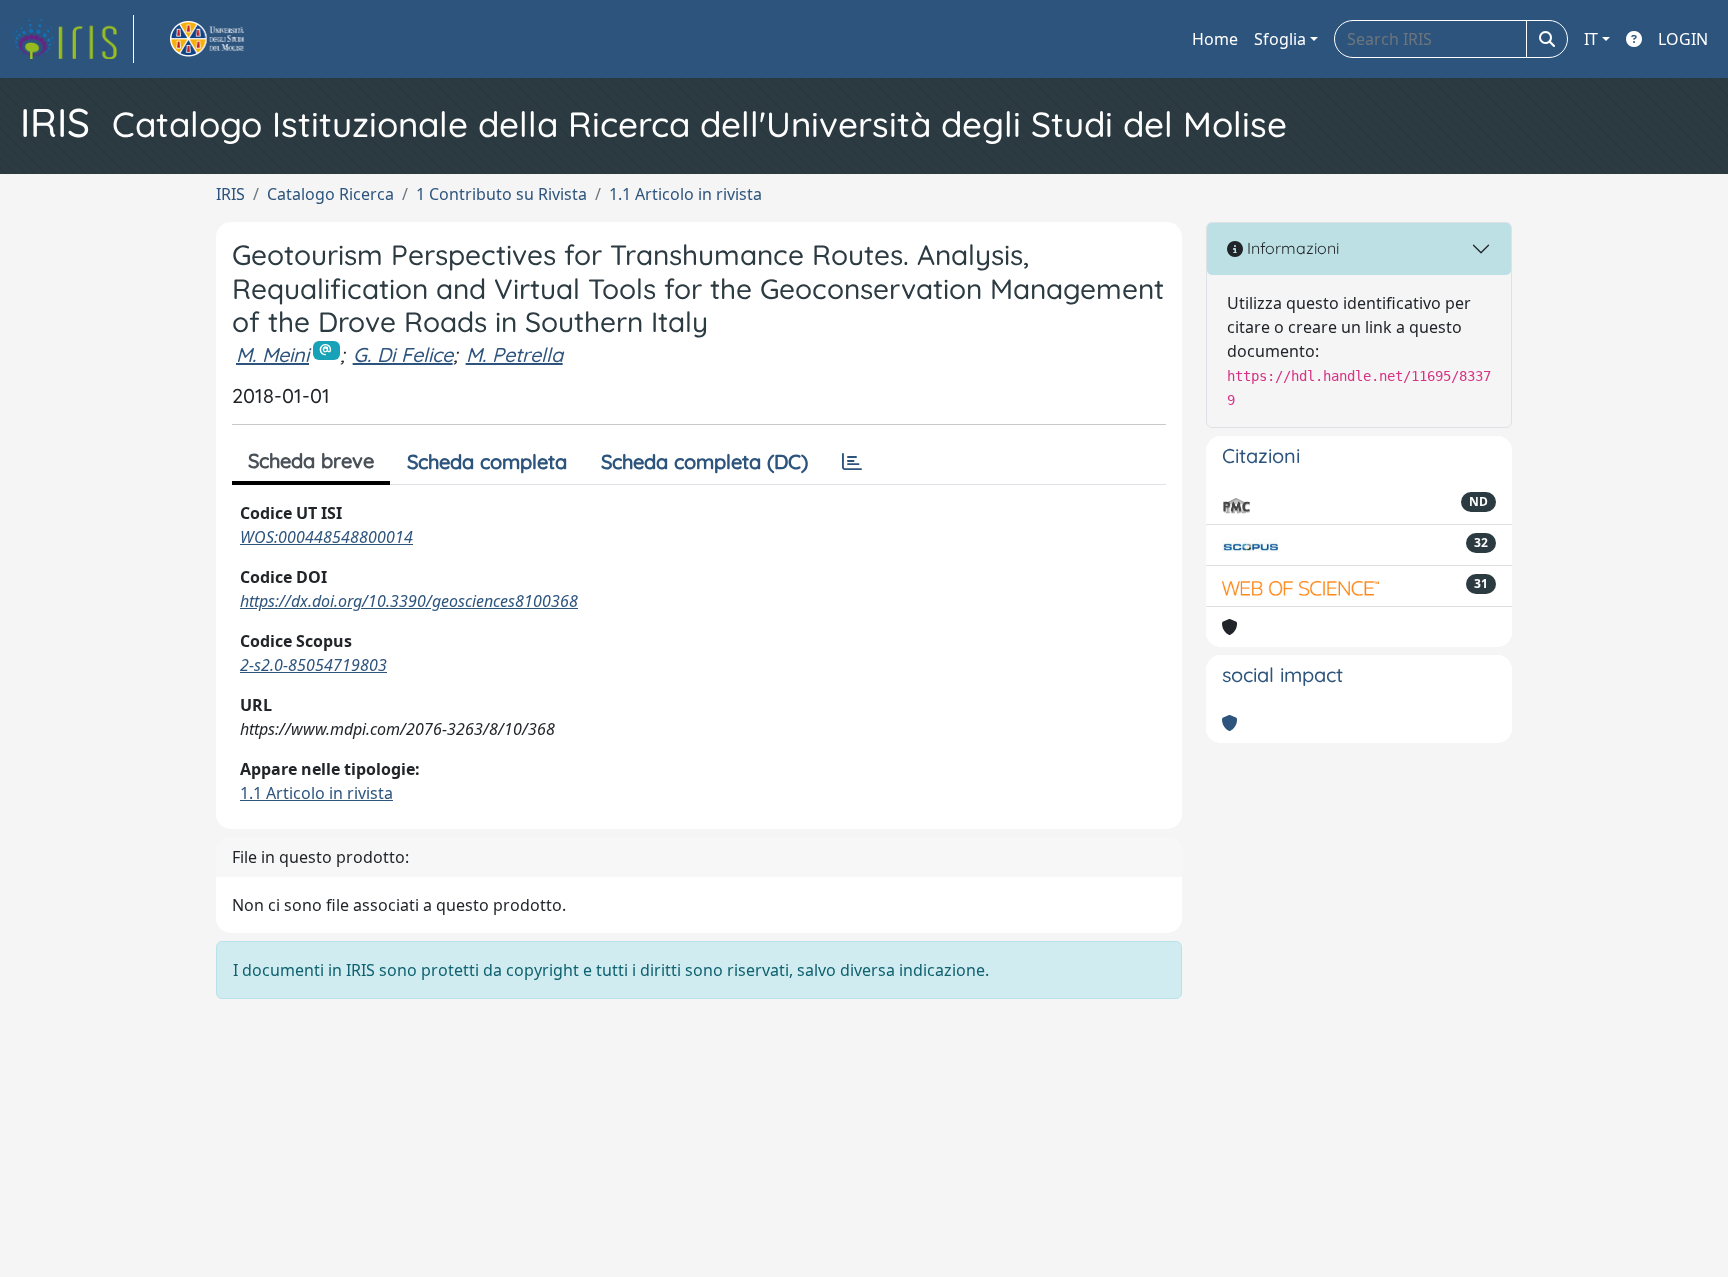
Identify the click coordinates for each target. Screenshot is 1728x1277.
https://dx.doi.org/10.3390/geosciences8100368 (409, 601)
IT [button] (1591, 39)
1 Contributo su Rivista (501, 194)
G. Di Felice (403, 354)
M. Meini (272, 354)
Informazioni (1291, 248)
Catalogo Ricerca (330, 194)
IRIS (230, 194)
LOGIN (1683, 39)
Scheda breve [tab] (311, 460)
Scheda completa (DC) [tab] (704, 461)
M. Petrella (514, 354)
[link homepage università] (230, 39)
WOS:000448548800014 (326, 537)
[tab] (852, 462)
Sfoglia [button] (1280, 39)
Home (1215, 39)
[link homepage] (73, 39)
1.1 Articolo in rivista (685, 194)
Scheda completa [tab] (487, 461)
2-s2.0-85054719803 (313, 665)
